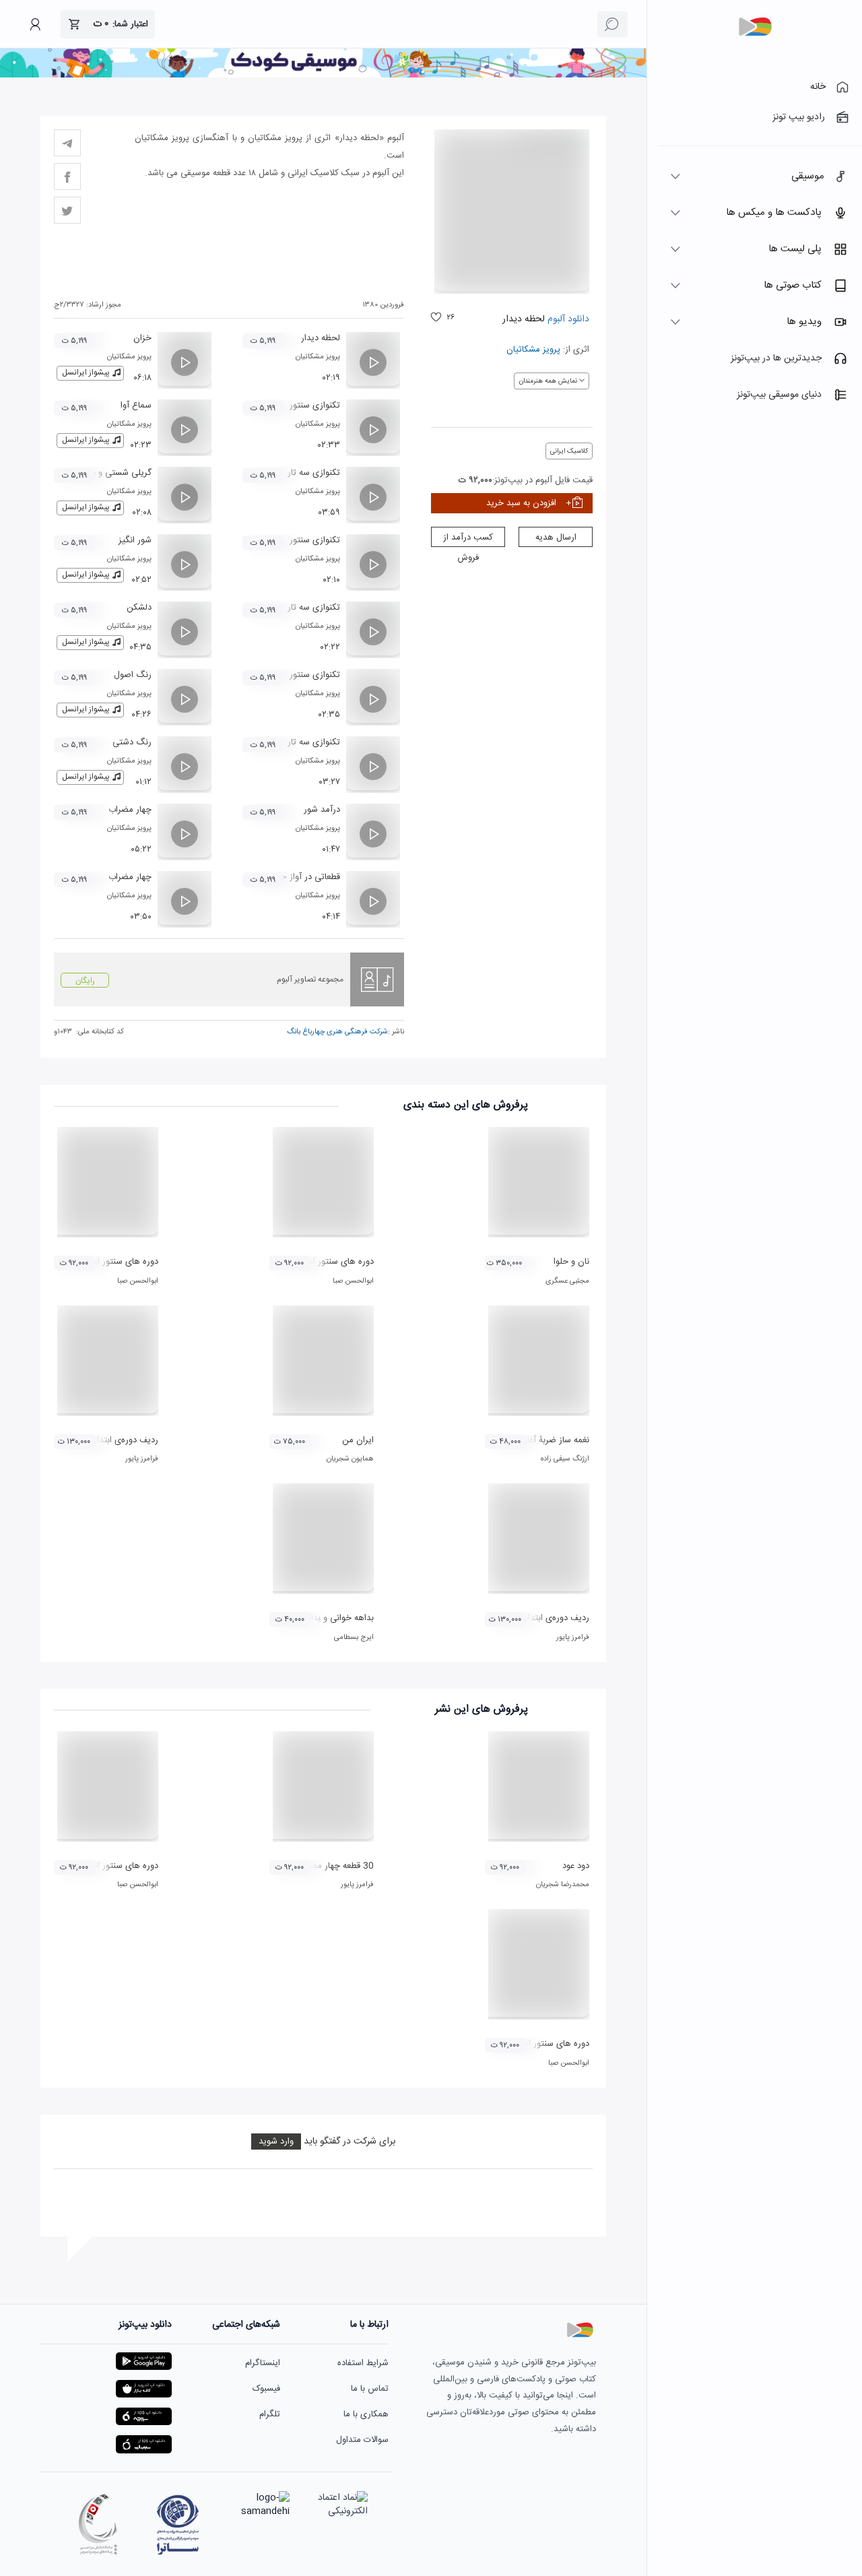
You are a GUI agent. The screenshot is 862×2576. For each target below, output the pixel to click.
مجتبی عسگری (567, 1281)
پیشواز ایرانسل (86, 373)
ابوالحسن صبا (353, 1281)
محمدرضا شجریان (563, 1885)
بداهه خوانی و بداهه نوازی (326, 1618)
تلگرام (270, 2414)
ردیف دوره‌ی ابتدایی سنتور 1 (107, 1440)
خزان (142, 338)
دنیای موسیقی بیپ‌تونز (779, 395)
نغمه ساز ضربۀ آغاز (557, 1440)
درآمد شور (322, 810)
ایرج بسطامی (354, 1638)
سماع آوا (136, 406)
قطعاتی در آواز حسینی (301, 877)
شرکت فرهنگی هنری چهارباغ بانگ (337, 1032)
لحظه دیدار (321, 338)
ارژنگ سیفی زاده (565, 1459)
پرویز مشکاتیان (533, 350)
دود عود (576, 1866)
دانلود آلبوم (567, 319)
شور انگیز (135, 540)
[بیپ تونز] (755, 27)
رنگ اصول (133, 675)
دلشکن (139, 608)
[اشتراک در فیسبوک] (67, 176)
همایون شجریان (350, 1459)
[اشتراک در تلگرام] (67, 143)
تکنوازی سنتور (315, 406)
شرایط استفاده (363, 2363)
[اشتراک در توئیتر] (67, 210)
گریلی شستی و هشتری (110, 473)
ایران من (358, 1440)
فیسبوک (266, 2389)
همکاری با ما (366, 2414)
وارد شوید (276, 2142)
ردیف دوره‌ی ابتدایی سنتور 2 (538, 1618)
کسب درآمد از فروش (468, 539)
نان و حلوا (571, 1262)
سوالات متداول (362, 2440)
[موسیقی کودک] (323, 75)
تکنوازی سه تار (314, 473)
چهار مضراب (130, 810)
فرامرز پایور (142, 1459)
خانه (818, 87)
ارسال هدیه (556, 538)
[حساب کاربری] (35, 24)
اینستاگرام (263, 2363)
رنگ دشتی (132, 742)
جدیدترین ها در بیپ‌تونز (776, 358)
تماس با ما (370, 2389)
